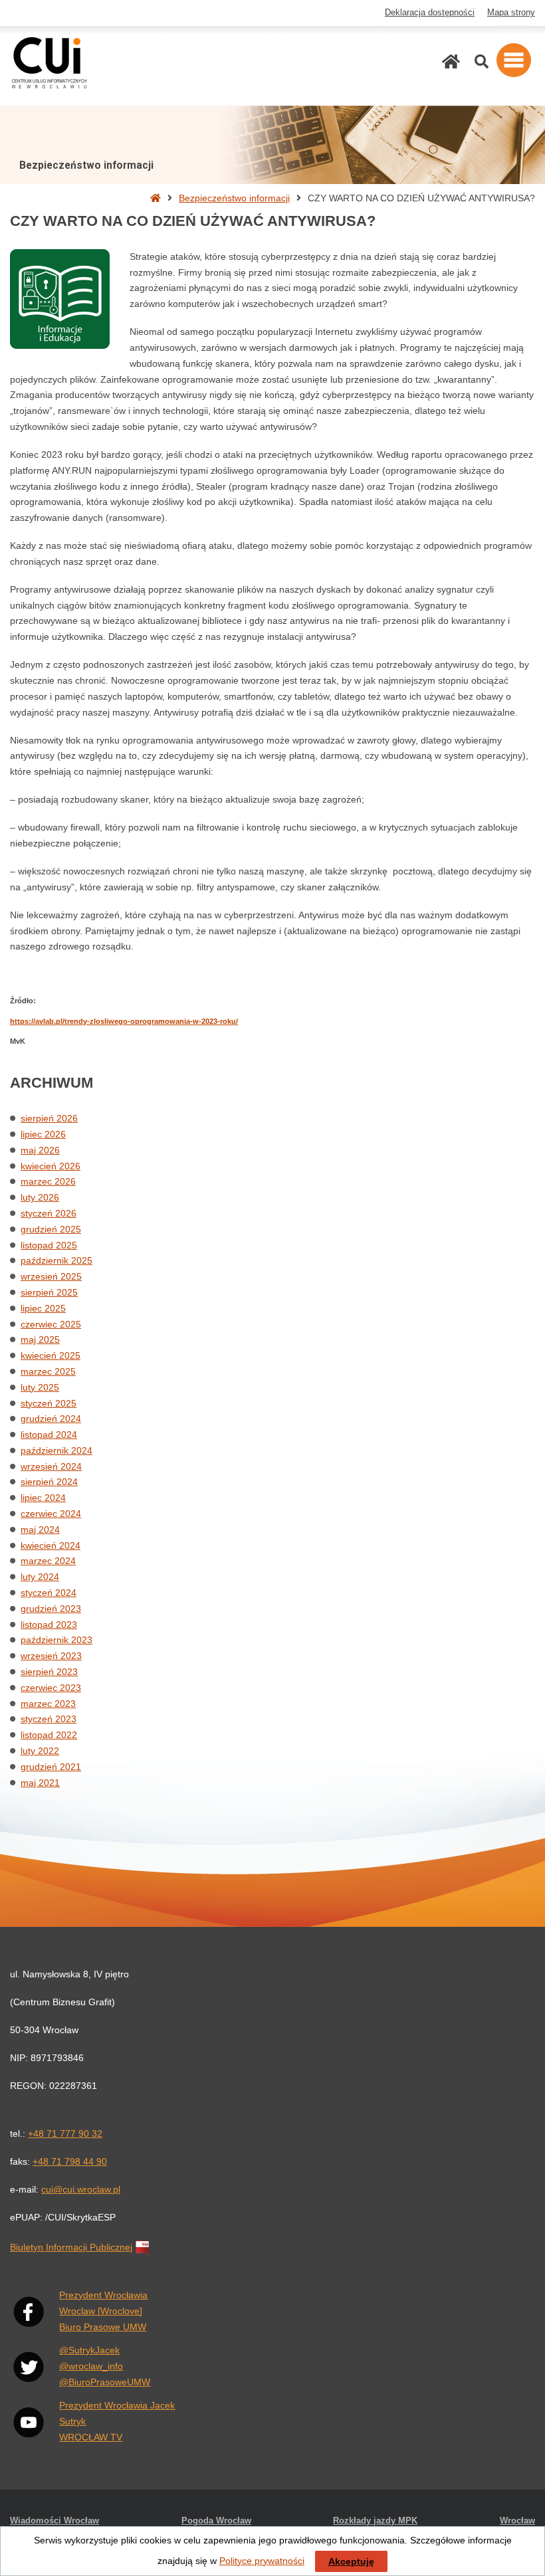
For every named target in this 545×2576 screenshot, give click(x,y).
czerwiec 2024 (51, 1514)
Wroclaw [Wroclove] (101, 2311)
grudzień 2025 (51, 1229)
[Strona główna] (451, 61)
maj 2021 (40, 1783)
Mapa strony (511, 13)
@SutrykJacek (89, 2350)
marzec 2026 (48, 1181)
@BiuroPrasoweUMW (105, 2382)
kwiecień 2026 (51, 1166)
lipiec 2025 (43, 1308)
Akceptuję (351, 2561)
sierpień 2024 (49, 1482)
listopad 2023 (49, 1625)
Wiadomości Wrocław (54, 2521)
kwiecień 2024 (51, 1545)
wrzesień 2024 (51, 1466)
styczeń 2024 (49, 1593)
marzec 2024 (48, 1561)
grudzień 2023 (51, 1609)
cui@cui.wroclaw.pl (81, 2189)
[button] (514, 60)
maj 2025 (40, 1339)
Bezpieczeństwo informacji (234, 198)
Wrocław (517, 2521)
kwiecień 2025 (51, 1355)
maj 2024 (40, 1530)
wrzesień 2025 (51, 1276)
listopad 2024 (49, 1435)
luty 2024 (40, 1577)
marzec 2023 (48, 1704)
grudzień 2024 (51, 1419)
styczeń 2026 (49, 1213)
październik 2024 (56, 1450)
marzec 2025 (48, 1371)
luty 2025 (40, 1387)
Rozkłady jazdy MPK (375, 2521)
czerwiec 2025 (51, 1324)
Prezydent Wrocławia (103, 2295)
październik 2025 (56, 1260)
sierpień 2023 (49, 1672)
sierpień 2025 (49, 1292)
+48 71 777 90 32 (65, 2133)
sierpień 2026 (49, 1118)
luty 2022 (40, 1751)
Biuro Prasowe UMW (103, 2327)
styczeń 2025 (49, 1403)
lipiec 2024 (43, 1498)
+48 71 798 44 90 (70, 2161)
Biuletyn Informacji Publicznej (71, 2247)
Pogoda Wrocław (216, 2521)
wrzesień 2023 (51, 1656)
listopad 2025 (49, 1245)
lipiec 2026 (43, 1134)
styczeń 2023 (49, 1719)
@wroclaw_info (91, 2366)
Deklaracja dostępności (430, 13)
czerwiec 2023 (51, 1688)
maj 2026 (40, 1150)
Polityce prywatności (262, 2561)
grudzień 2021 (51, 1767)
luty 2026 (40, 1197)
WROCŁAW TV (91, 2437)
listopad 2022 (49, 1735)
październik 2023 (56, 1640)
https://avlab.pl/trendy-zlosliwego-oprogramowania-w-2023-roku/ (124, 1021)
